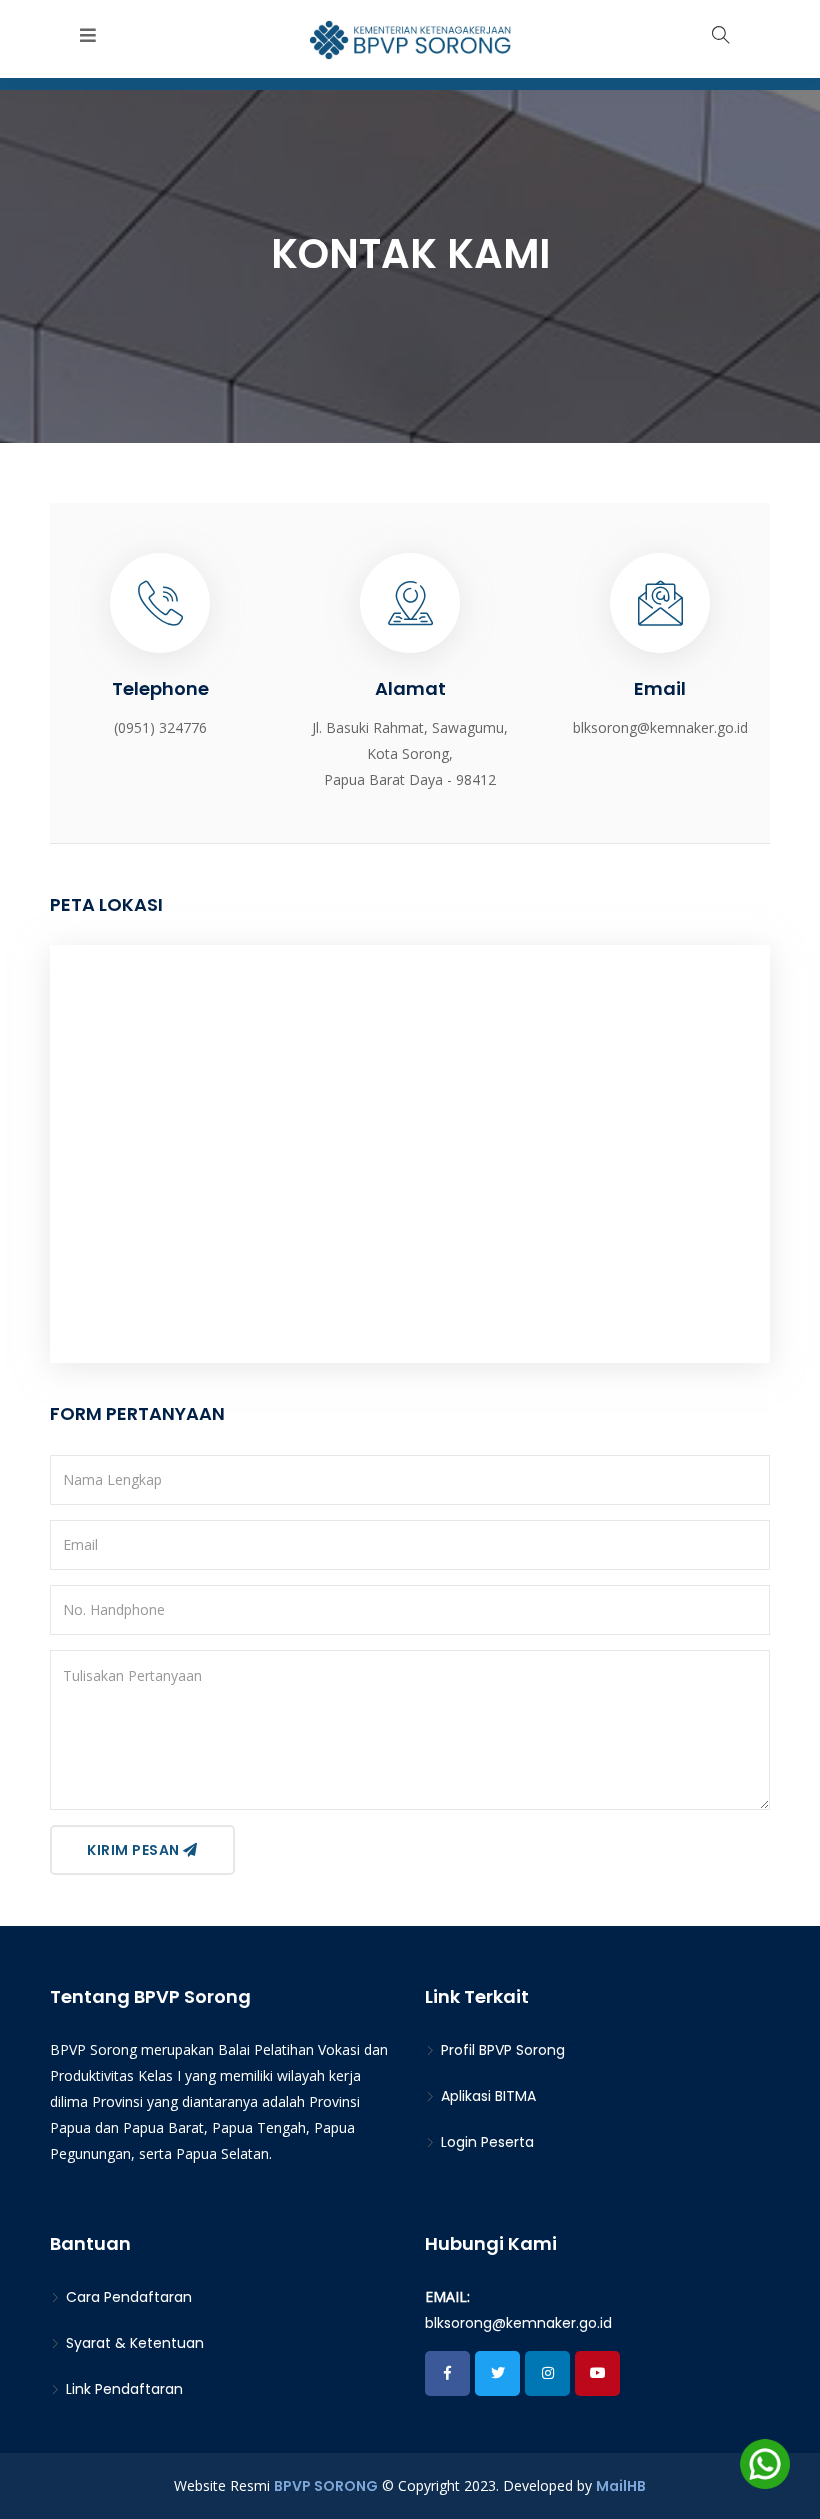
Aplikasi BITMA (486, 2096)
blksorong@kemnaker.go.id (518, 2323)
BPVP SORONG (326, 2486)
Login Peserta (485, 2142)
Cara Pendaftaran (127, 2297)
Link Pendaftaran (122, 2389)
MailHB (621, 2486)
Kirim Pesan (135, 1850)
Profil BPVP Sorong (501, 2050)
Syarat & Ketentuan (133, 2343)
